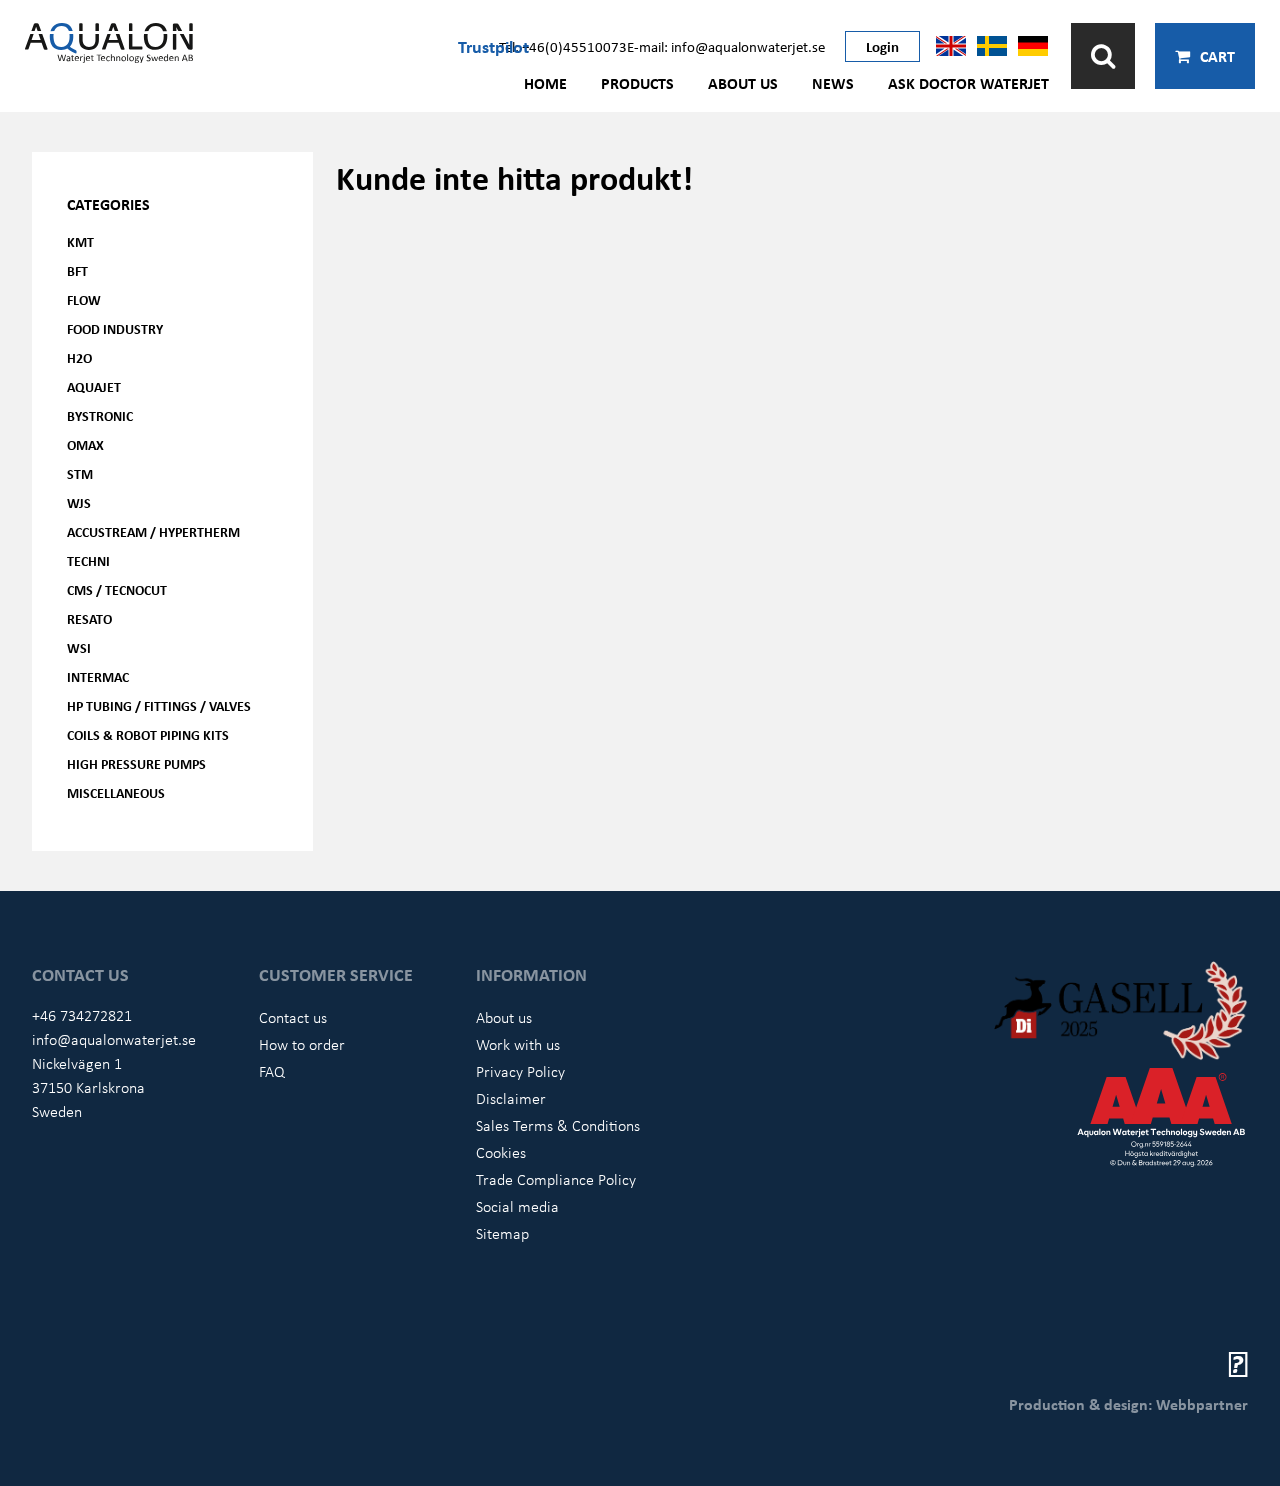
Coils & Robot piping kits (148, 734)
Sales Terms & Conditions (558, 1125)
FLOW (84, 299)
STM (80, 473)
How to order (302, 1044)
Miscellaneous (116, 792)
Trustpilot (493, 46)
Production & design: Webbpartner (1128, 1404)
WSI (79, 647)
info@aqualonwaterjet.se (114, 1039)
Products (637, 83)
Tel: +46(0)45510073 (563, 46)
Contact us (293, 1017)
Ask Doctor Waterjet (968, 83)
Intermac (98, 676)
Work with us (518, 1044)
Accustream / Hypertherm (153, 531)
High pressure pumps (136, 763)
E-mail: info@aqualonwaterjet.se (726, 46)
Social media (517, 1206)
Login (882, 46)
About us (743, 83)
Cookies (501, 1152)
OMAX (85, 444)
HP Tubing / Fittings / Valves (159, 705)
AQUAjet (94, 386)
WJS (79, 502)
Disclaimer (511, 1098)
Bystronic (100, 415)
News (833, 83)
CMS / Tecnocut (117, 589)
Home (545, 83)
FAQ (272, 1071)
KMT (80, 241)
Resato (89, 618)
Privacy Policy (520, 1071)
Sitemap (502, 1233)
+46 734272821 (82, 1015)
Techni (88, 560)
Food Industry (115, 328)
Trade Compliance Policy (556, 1179)
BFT (77, 270)
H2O (79, 357)
